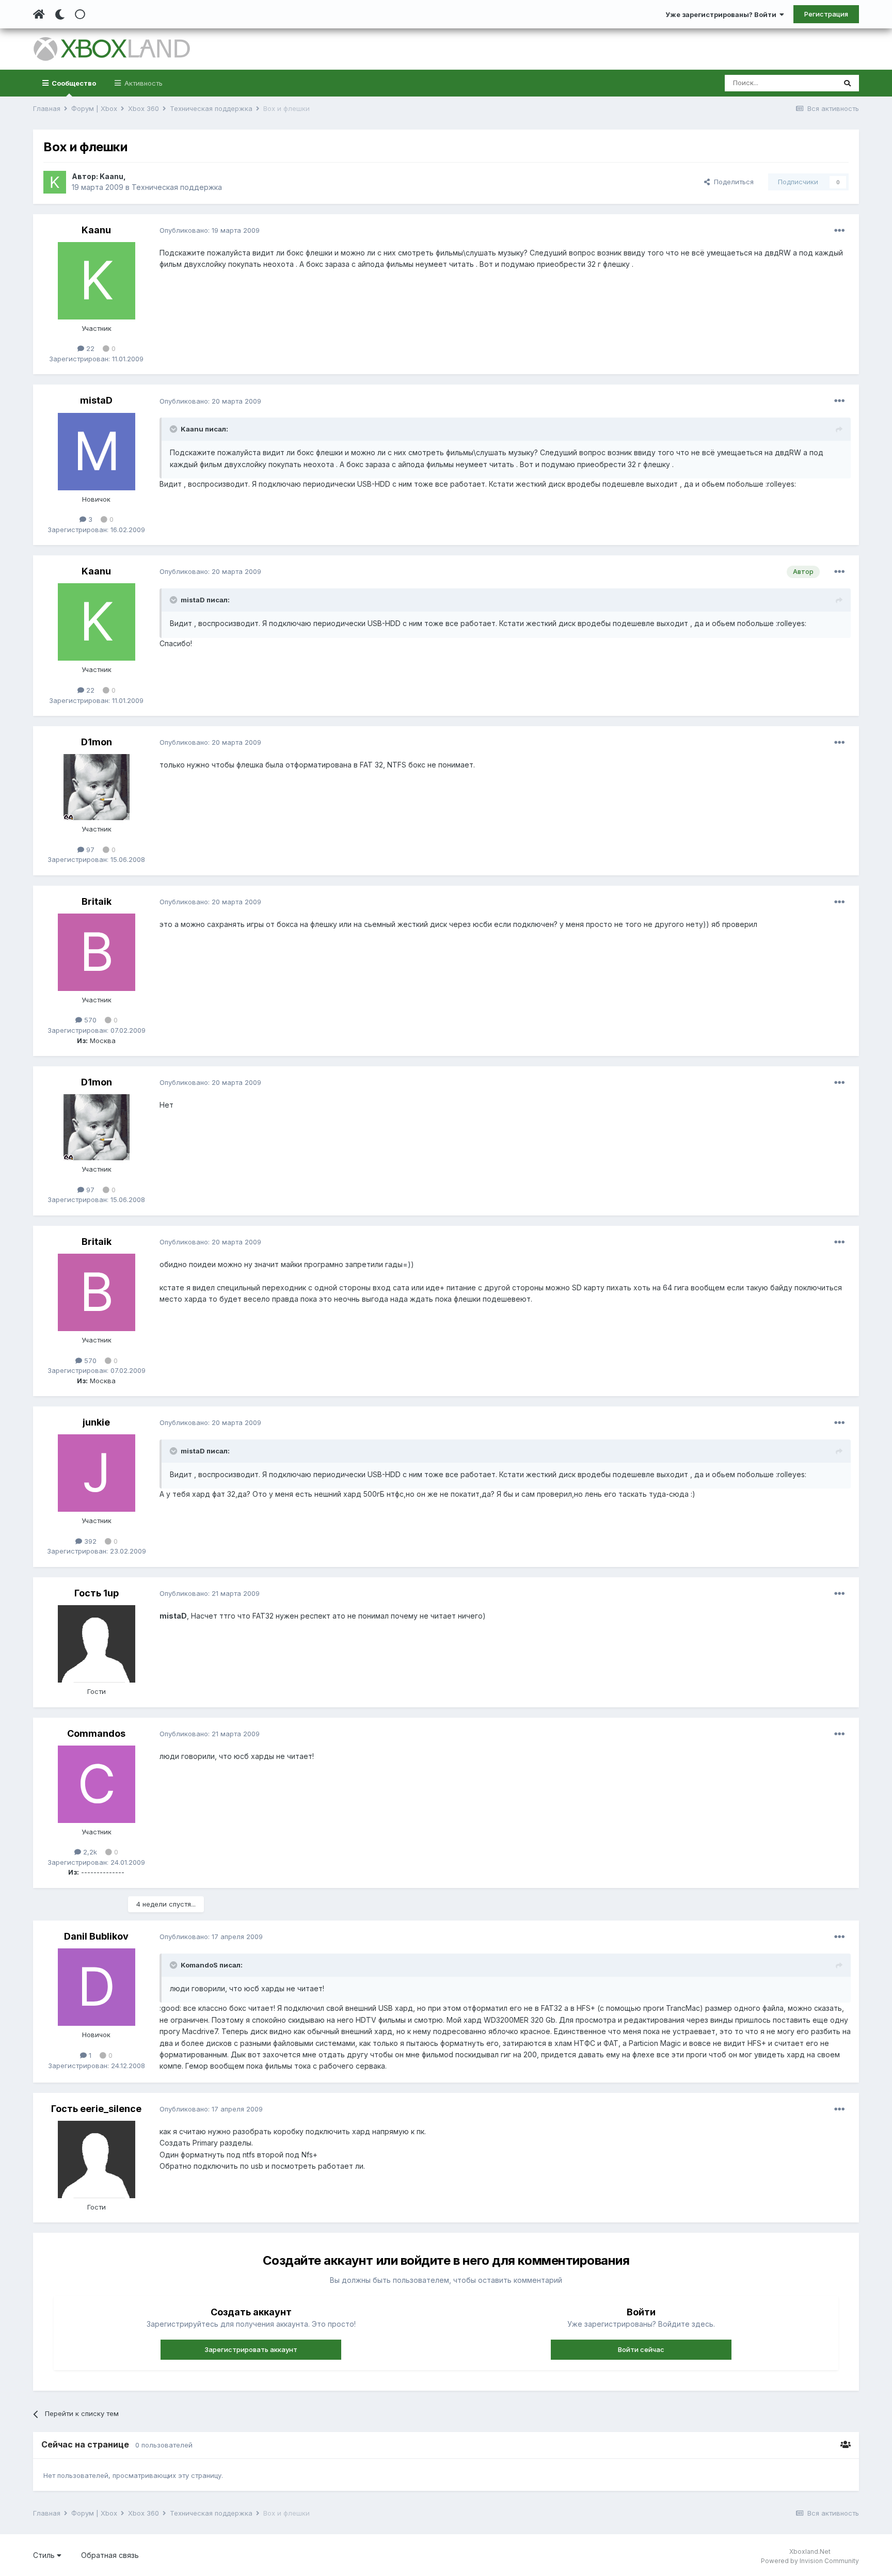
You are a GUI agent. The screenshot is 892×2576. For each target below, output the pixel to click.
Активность (142, 83)
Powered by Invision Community (810, 2561)
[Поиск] (847, 83)
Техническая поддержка (177, 187)
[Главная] (39, 14)
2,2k (89, 1852)
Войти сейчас (641, 2349)
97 (89, 850)
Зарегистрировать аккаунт (251, 2349)
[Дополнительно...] (839, 231)
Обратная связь (110, 2555)
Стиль (45, 2555)
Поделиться (732, 182)
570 (89, 1020)
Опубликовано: (210, 230)
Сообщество (73, 83)
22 (89, 348)
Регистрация (826, 14)
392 (89, 1541)
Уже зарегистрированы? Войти (722, 14)
